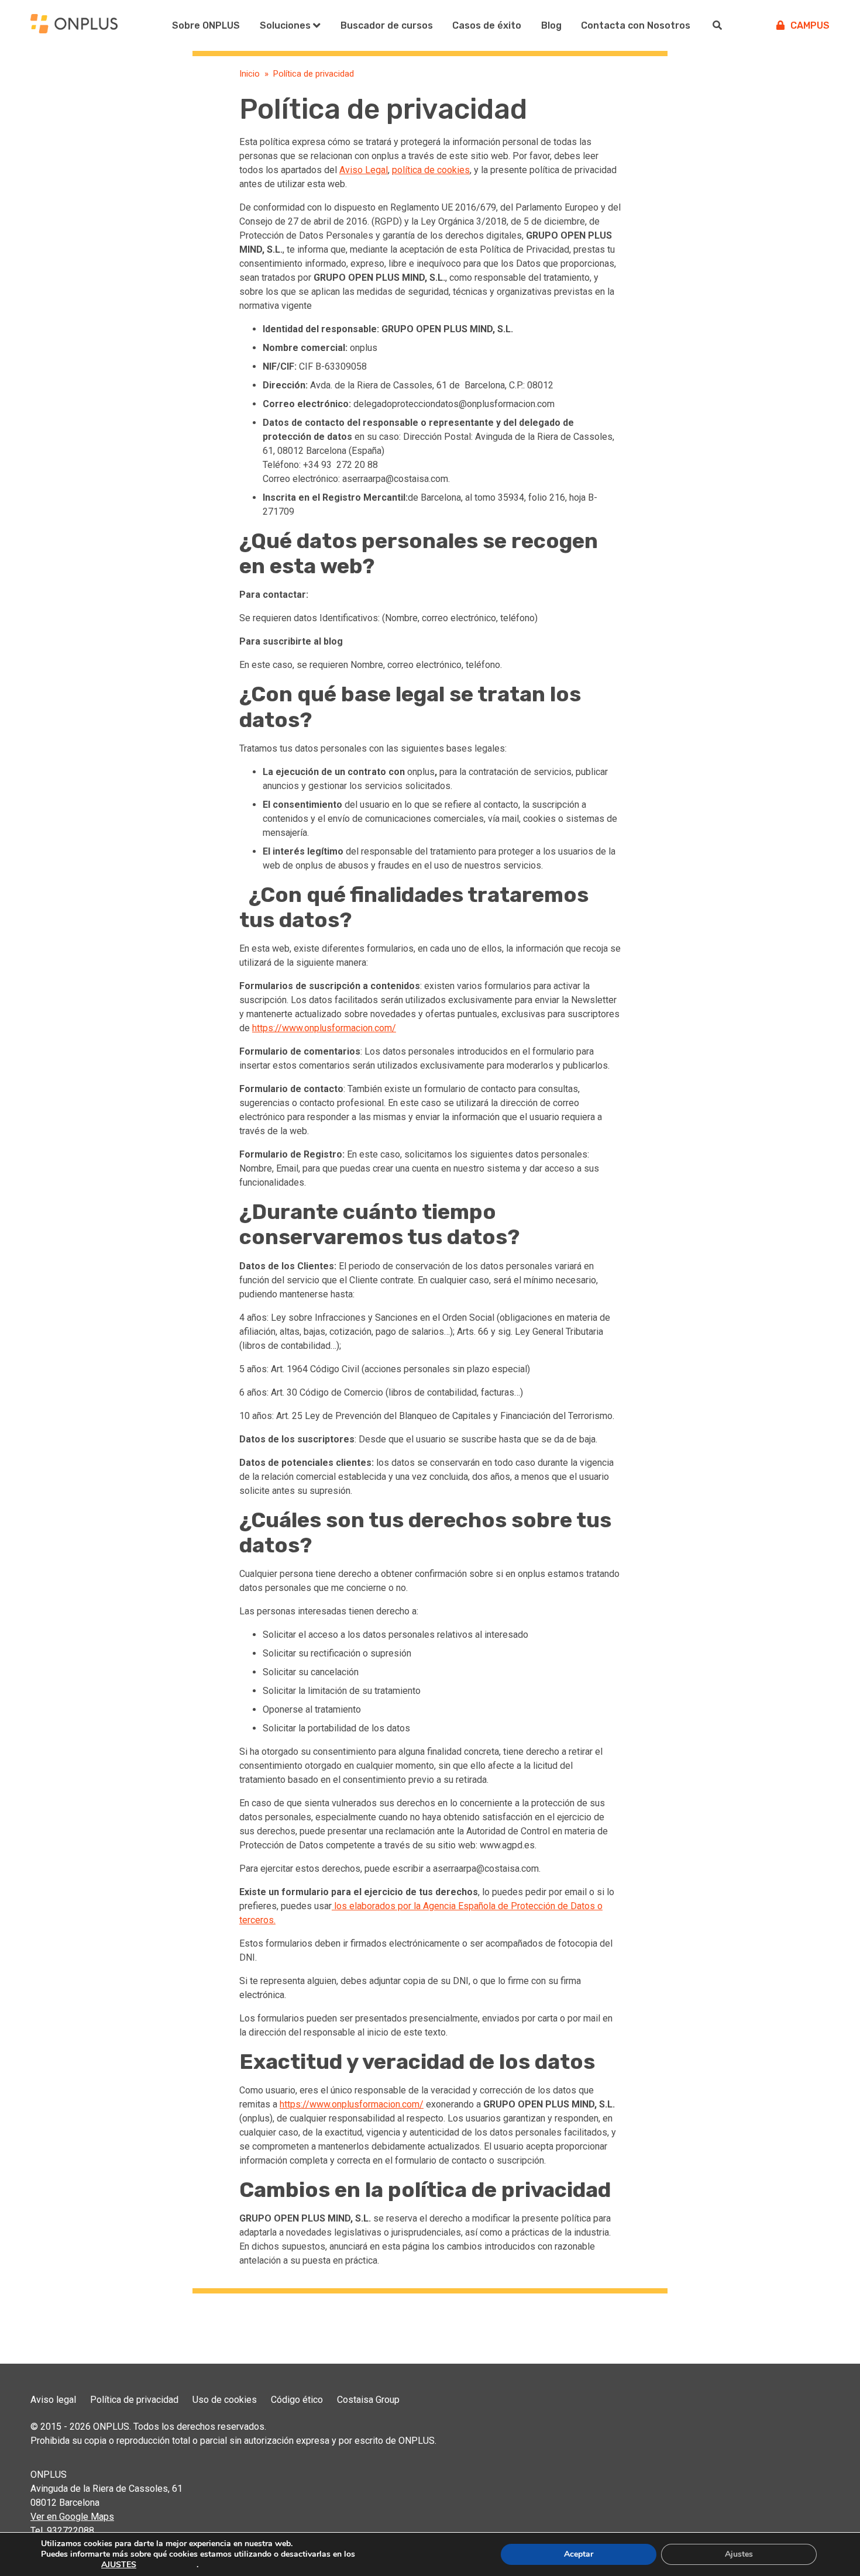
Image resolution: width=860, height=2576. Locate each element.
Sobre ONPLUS (206, 25)
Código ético (297, 2400)
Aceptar (579, 2554)
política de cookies (431, 170)
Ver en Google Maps (72, 2517)
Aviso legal (53, 2400)
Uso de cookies (225, 2400)
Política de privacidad (134, 2400)
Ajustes (739, 2554)
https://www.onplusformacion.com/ (324, 1028)
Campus (810, 25)
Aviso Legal (364, 170)
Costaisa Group (368, 2400)
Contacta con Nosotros (636, 25)
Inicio (250, 74)
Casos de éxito (487, 25)
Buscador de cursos (387, 25)
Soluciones (285, 25)
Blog (551, 25)
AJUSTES (119, 2565)
